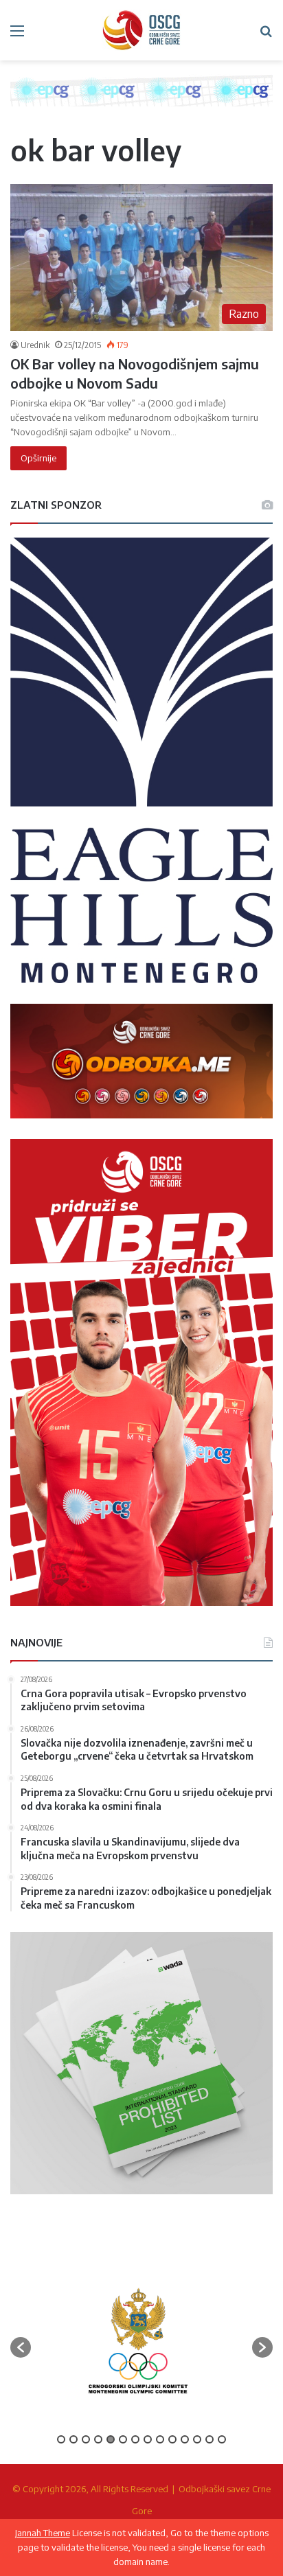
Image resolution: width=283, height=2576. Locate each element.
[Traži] (266, 35)
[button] (21, 2347)
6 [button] (123, 2439)
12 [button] (197, 2439)
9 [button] (160, 2439)
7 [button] (135, 2439)
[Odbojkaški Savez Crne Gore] (141, 30)
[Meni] (17, 35)
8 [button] (148, 2439)
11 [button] (185, 2439)
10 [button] (172, 2439)
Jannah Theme (43, 2533)
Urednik (35, 345)
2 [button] (73, 2439)
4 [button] (98, 2439)
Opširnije (38, 458)
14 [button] (222, 2439)
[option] (138, 2341)
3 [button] (86, 2439)
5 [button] (111, 2439)
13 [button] (210, 2439)
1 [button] (61, 2439)
